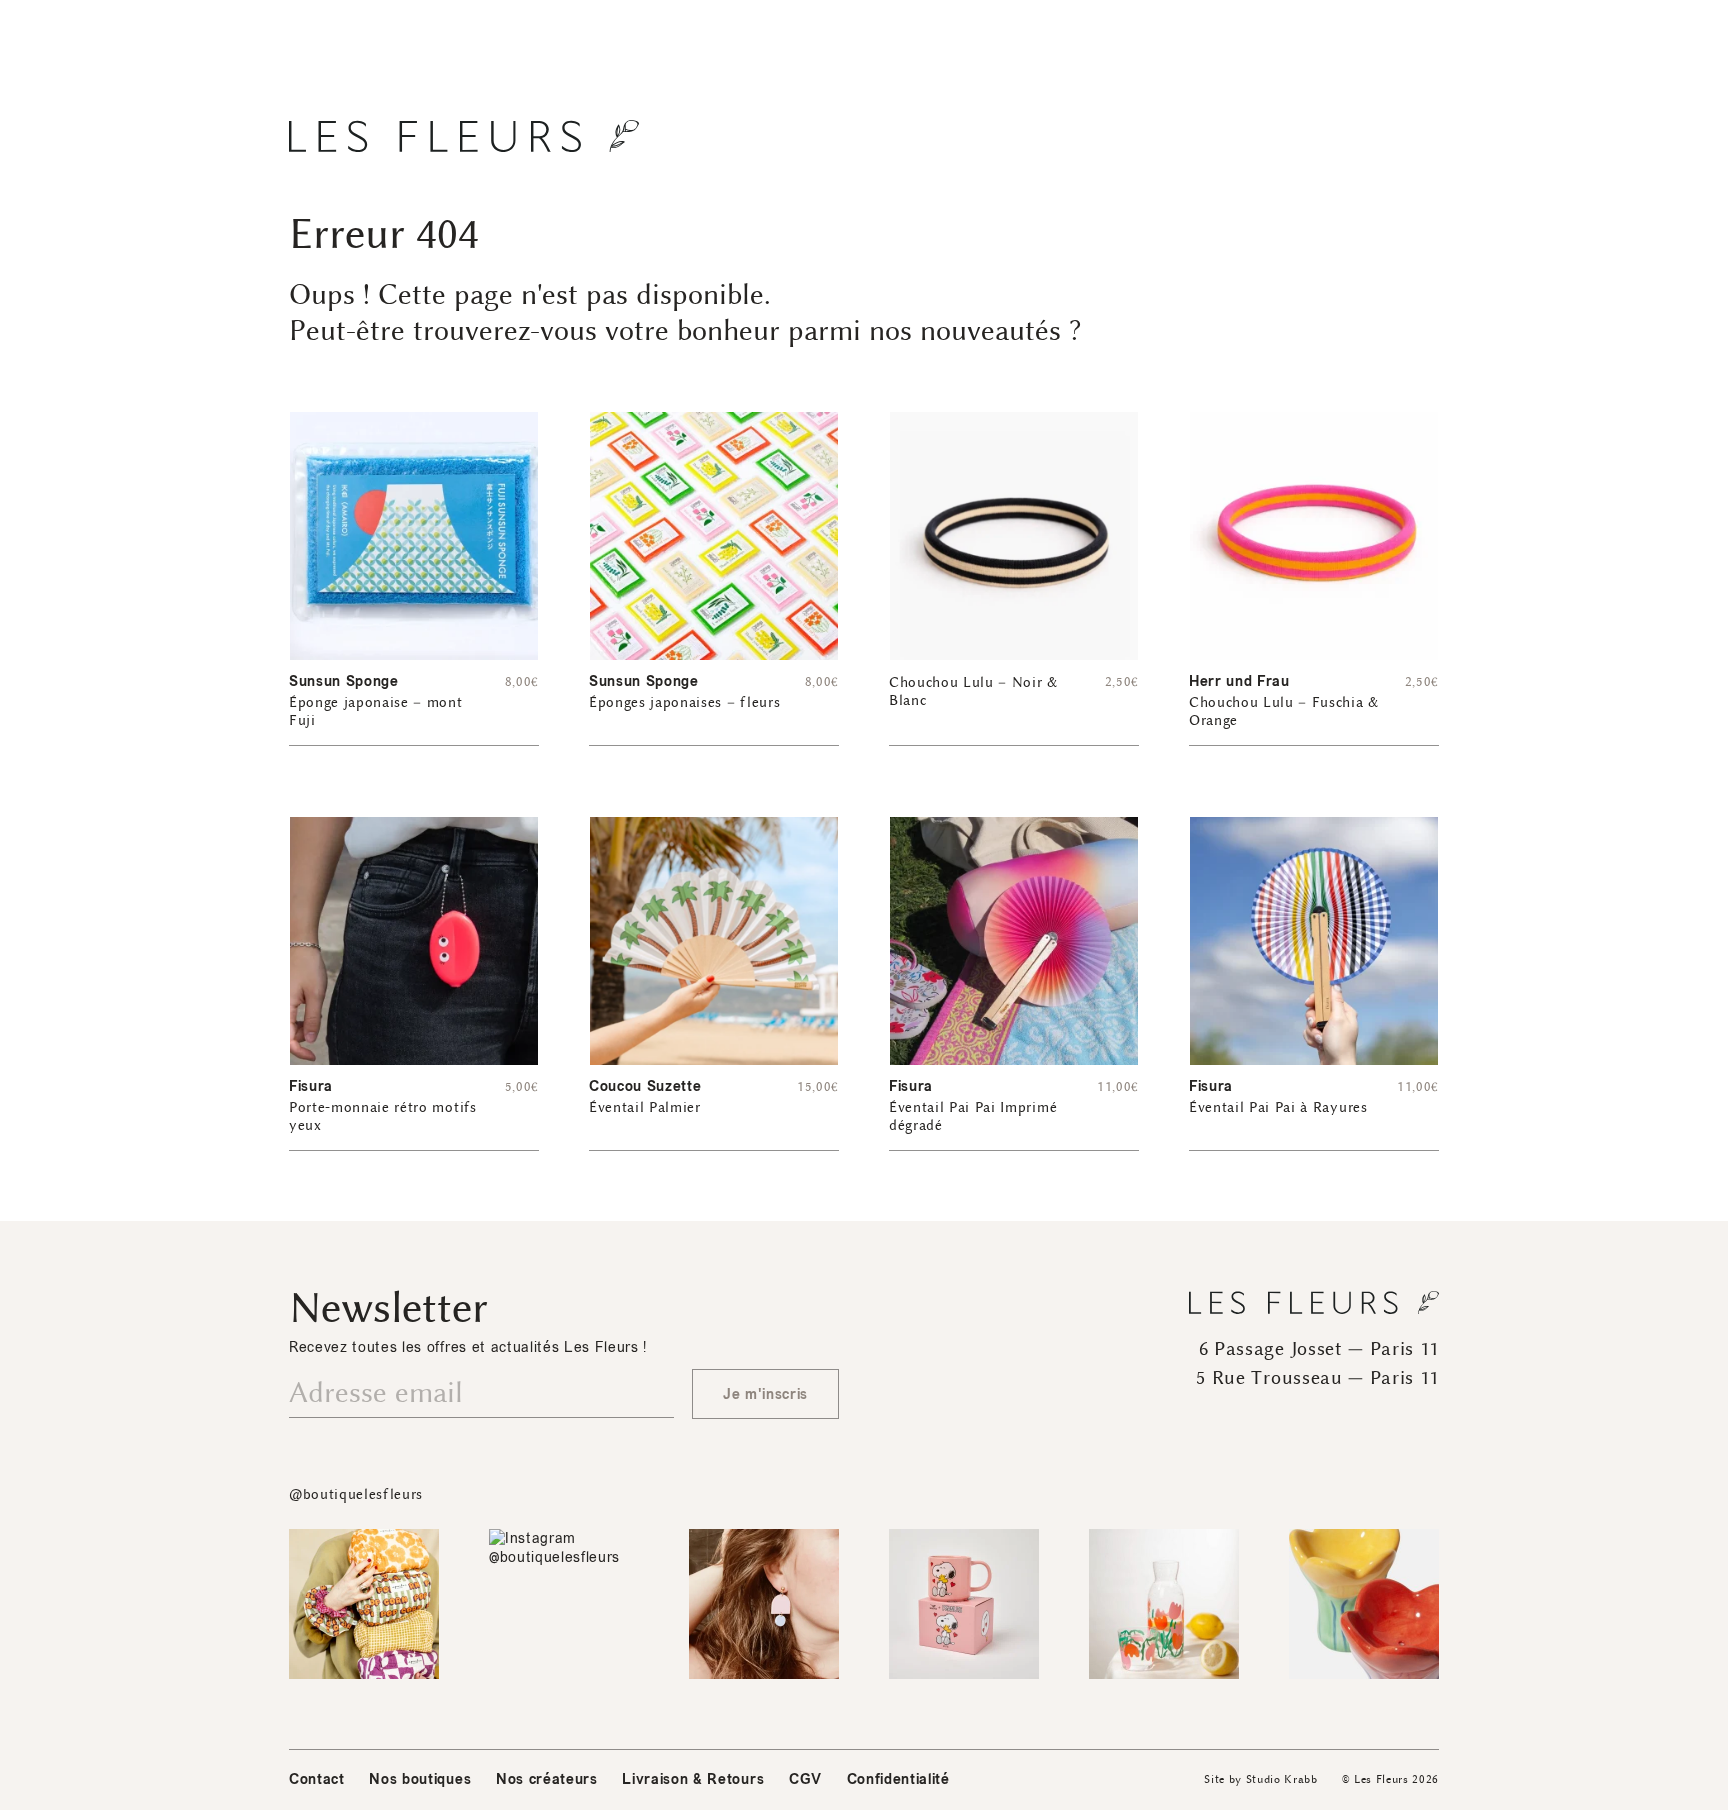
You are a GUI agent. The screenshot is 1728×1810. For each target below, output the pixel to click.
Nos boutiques (420, 1779)
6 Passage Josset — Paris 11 (1319, 1349)
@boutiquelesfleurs (356, 1494)
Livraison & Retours (693, 1779)
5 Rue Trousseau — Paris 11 (1317, 1378)
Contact (317, 1779)
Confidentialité (898, 1779)
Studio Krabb (1282, 1779)
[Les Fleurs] (464, 136)
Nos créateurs (547, 1779)
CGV (805, 1779)
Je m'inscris (765, 1394)
